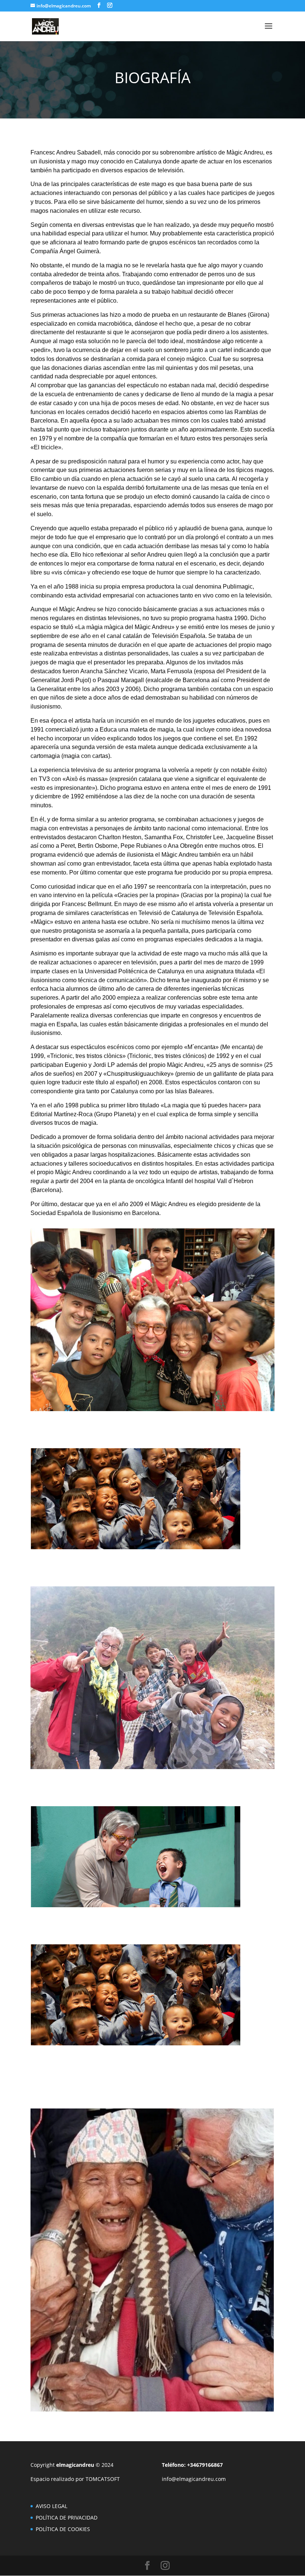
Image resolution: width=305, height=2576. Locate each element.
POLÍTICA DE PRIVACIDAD (67, 2518)
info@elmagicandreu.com (194, 2479)
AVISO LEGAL (52, 2506)
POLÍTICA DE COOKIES (63, 2529)
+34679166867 (206, 2465)
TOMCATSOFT (103, 2479)
